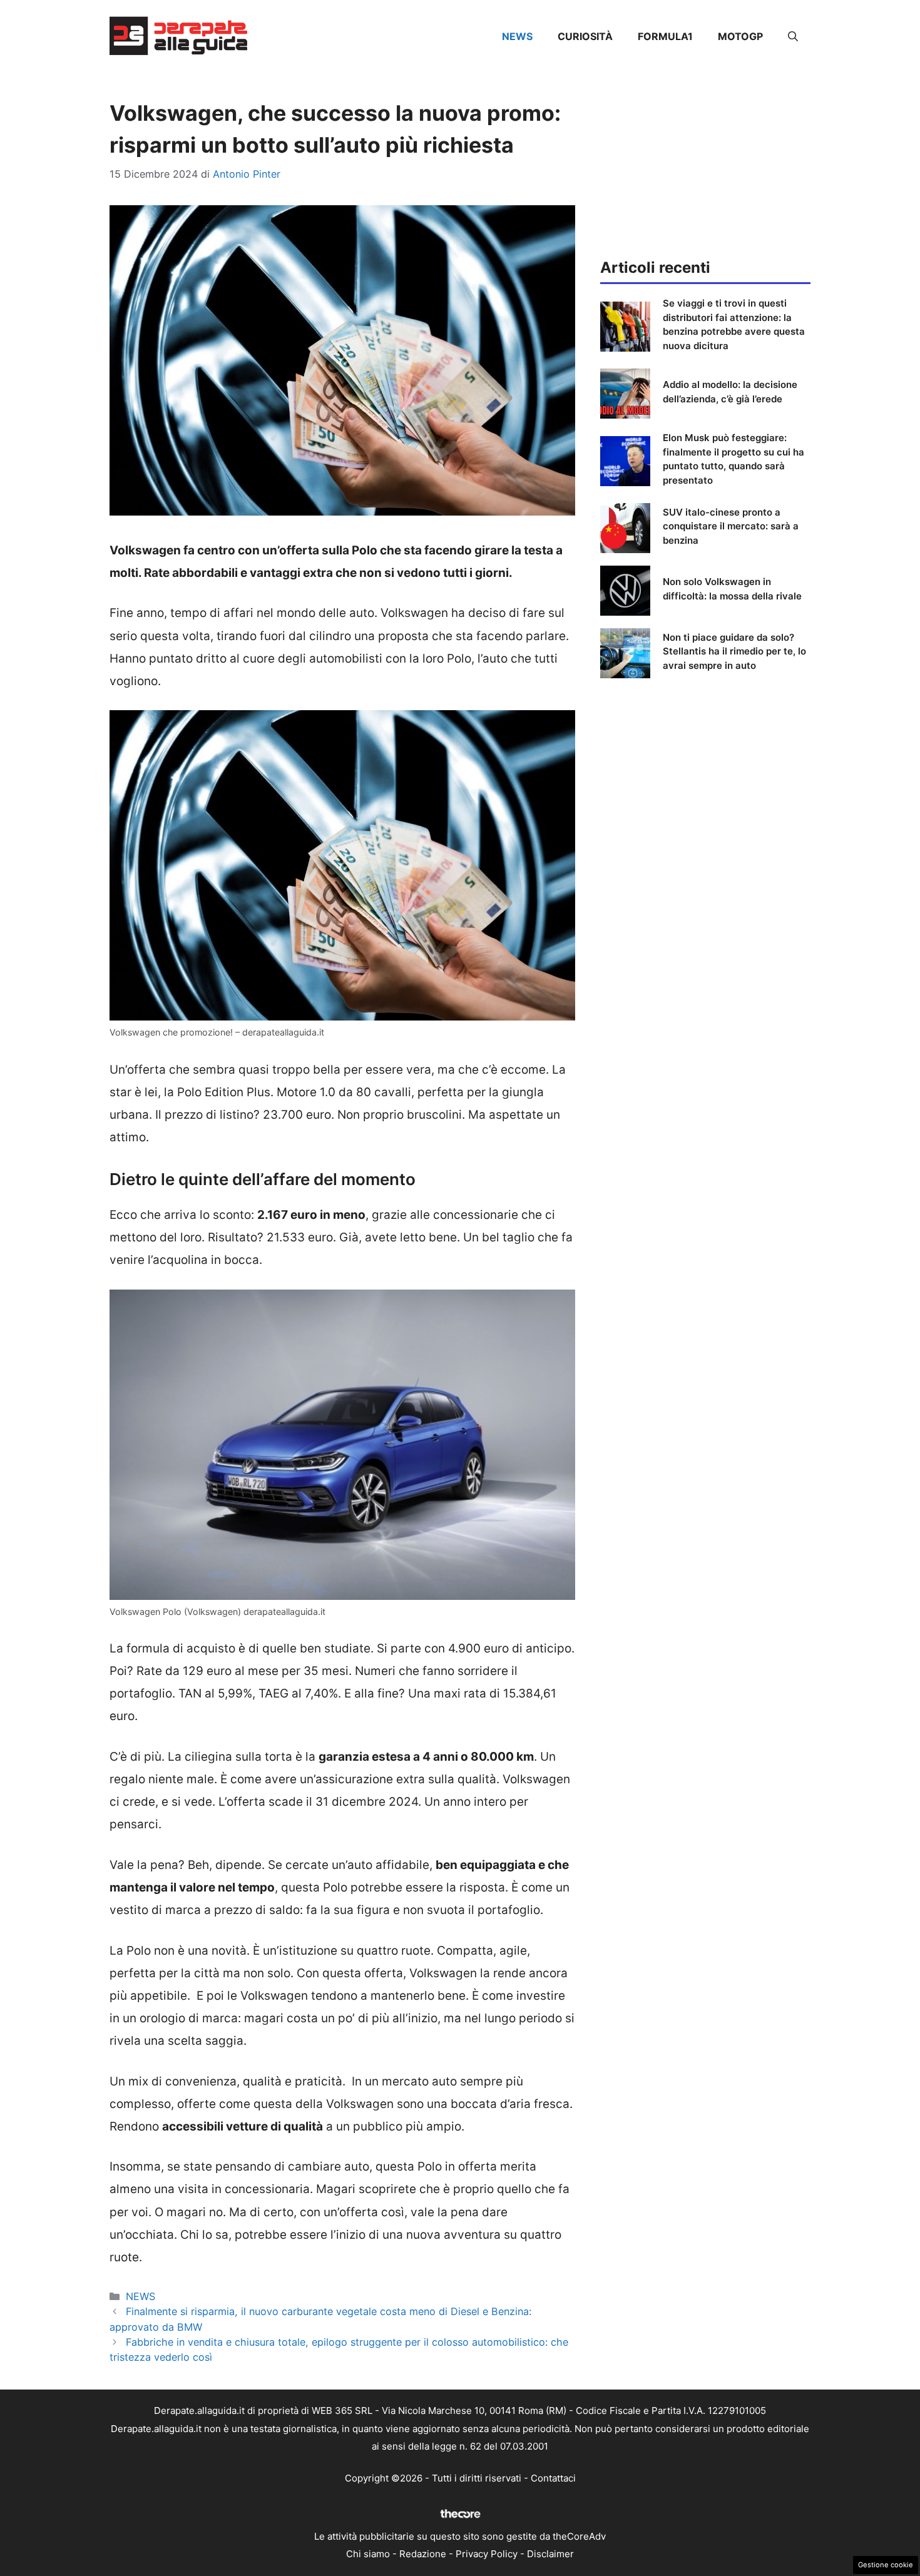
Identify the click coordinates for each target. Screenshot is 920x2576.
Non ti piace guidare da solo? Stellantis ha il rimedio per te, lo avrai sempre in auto (734, 651)
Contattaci (553, 2478)
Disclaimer (550, 2554)
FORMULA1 (665, 36)
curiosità (585, 36)
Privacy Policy (487, 2554)
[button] (793, 36)
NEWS (517, 36)
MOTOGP (740, 36)
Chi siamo (368, 2554)
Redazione (423, 2554)
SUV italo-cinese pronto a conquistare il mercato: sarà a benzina (731, 526)
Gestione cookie (886, 2565)
